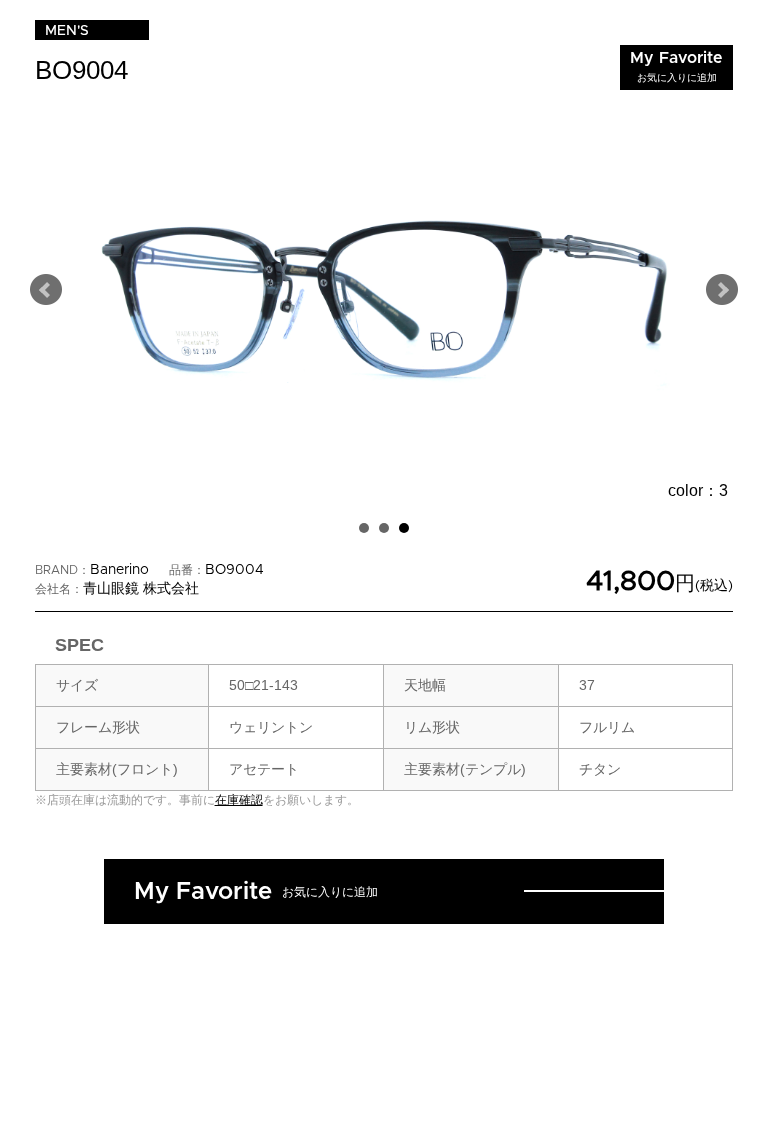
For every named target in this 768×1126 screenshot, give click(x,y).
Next (722, 290)
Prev (46, 290)
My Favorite (676, 66)
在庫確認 (239, 800)
